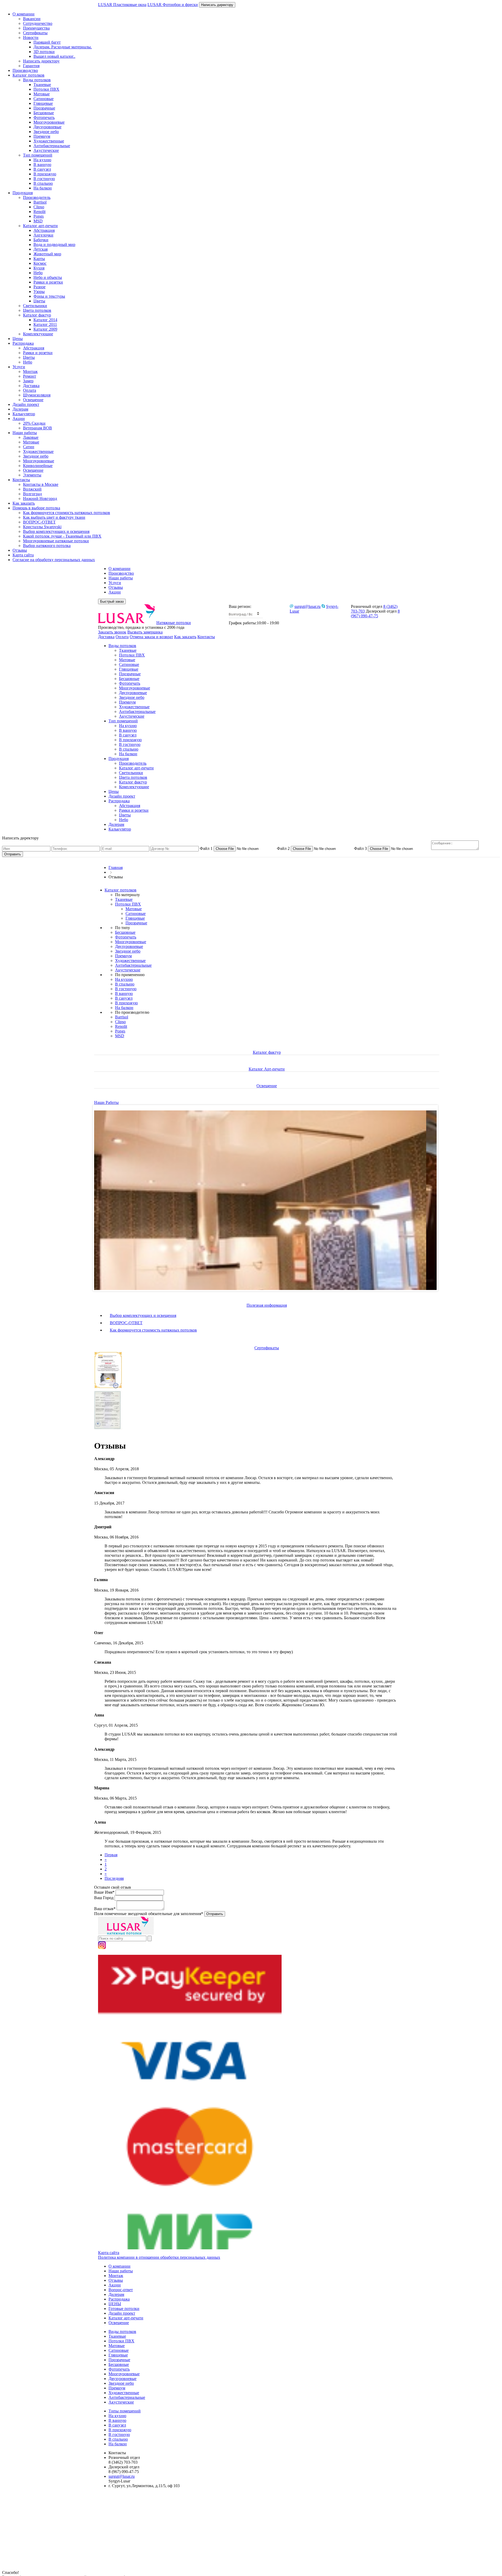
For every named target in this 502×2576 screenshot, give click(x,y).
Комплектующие (38, 334)
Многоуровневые (49, 122)
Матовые (42, 94)
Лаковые (31, 437)
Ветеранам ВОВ (38, 428)
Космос (40, 263)
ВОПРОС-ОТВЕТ (39, 522)
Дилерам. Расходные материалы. (63, 47)
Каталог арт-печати (40, 226)
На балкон (43, 188)
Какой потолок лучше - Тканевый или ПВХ (62, 536)
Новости (31, 38)
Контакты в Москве (41, 484)
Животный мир (47, 254)
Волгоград (32, 494)
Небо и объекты (48, 277)
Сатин (29, 447)
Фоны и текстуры (49, 296)
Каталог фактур (37, 315)
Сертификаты (35, 33)
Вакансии (32, 19)
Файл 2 (283, 848)
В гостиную (44, 179)
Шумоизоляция (37, 395)
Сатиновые (44, 99)
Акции (19, 419)
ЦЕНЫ (115, 2304)
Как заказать (24, 503)
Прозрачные (44, 108)
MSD (38, 221)
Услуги (19, 367)
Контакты (21, 480)
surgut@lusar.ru (307, 606)
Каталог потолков (28, 75)
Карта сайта (23, 555)
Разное (39, 287)
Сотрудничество (38, 23)
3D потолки (44, 52)
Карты (39, 259)
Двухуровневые (47, 127)
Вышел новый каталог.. (54, 56)
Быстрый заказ (112, 601)
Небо (38, 273)
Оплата (30, 390)
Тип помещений (38, 155)
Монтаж (30, 371)
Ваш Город (104, 1898)
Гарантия (31, 66)
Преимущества (36, 28)
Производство (25, 70)
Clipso (39, 207)
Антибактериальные (52, 146)
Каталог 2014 (45, 320)
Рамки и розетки (48, 282)
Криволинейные (38, 466)
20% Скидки (34, 423)
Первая (111, 1855)
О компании (24, 14)
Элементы (32, 475)
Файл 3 (360, 848)
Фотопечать (44, 117)
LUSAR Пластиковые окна (122, 5)
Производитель (37, 197)
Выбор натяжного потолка (47, 546)
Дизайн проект (26, 404)
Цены (18, 339)
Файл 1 (206, 848)
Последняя (114, 1878)
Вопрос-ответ (121, 2290)
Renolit (39, 212)
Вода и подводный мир (54, 244)
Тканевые (42, 85)
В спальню (43, 183)
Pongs (39, 216)
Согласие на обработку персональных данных (54, 560)
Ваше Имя (104, 1892)
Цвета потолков (37, 310)
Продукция (23, 193)
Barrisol (40, 202)
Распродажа (23, 343)
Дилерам (20, 409)
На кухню (42, 160)
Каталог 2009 (45, 329)
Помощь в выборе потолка (36, 508)
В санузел (42, 169)
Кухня (39, 268)
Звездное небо (46, 132)
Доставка (31, 386)
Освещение (33, 400)
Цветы (39, 301)
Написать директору (217, 5)
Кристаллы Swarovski (42, 527)
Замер (28, 381)
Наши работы (25, 433)
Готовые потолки (124, 2309)
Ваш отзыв (105, 1909)
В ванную (42, 165)
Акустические (46, 150)
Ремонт (30, 376)
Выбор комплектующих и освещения (56, 531)
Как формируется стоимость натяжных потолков (67, 513)
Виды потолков (37, 80)
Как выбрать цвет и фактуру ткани (54, 517)
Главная (116, 868)
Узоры (39, 292)
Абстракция (44, 230)
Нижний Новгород (40, 499)
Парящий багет (47, 42)
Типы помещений (125, 2411)
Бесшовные (44, 113)
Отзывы (20, 550)
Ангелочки (43, 235)
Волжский (32, 489)
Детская (41, 249)
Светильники (35, 306)
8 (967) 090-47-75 (375, 613)
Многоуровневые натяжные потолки (56, 541)
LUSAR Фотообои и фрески (173, 5)
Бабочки (41, 240)
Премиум (42, 136)
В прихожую (45, 174)
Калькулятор (24, 414)
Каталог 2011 (45, 324)
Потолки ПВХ (46, 89)
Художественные (49, 141)
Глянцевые (43, 103)
